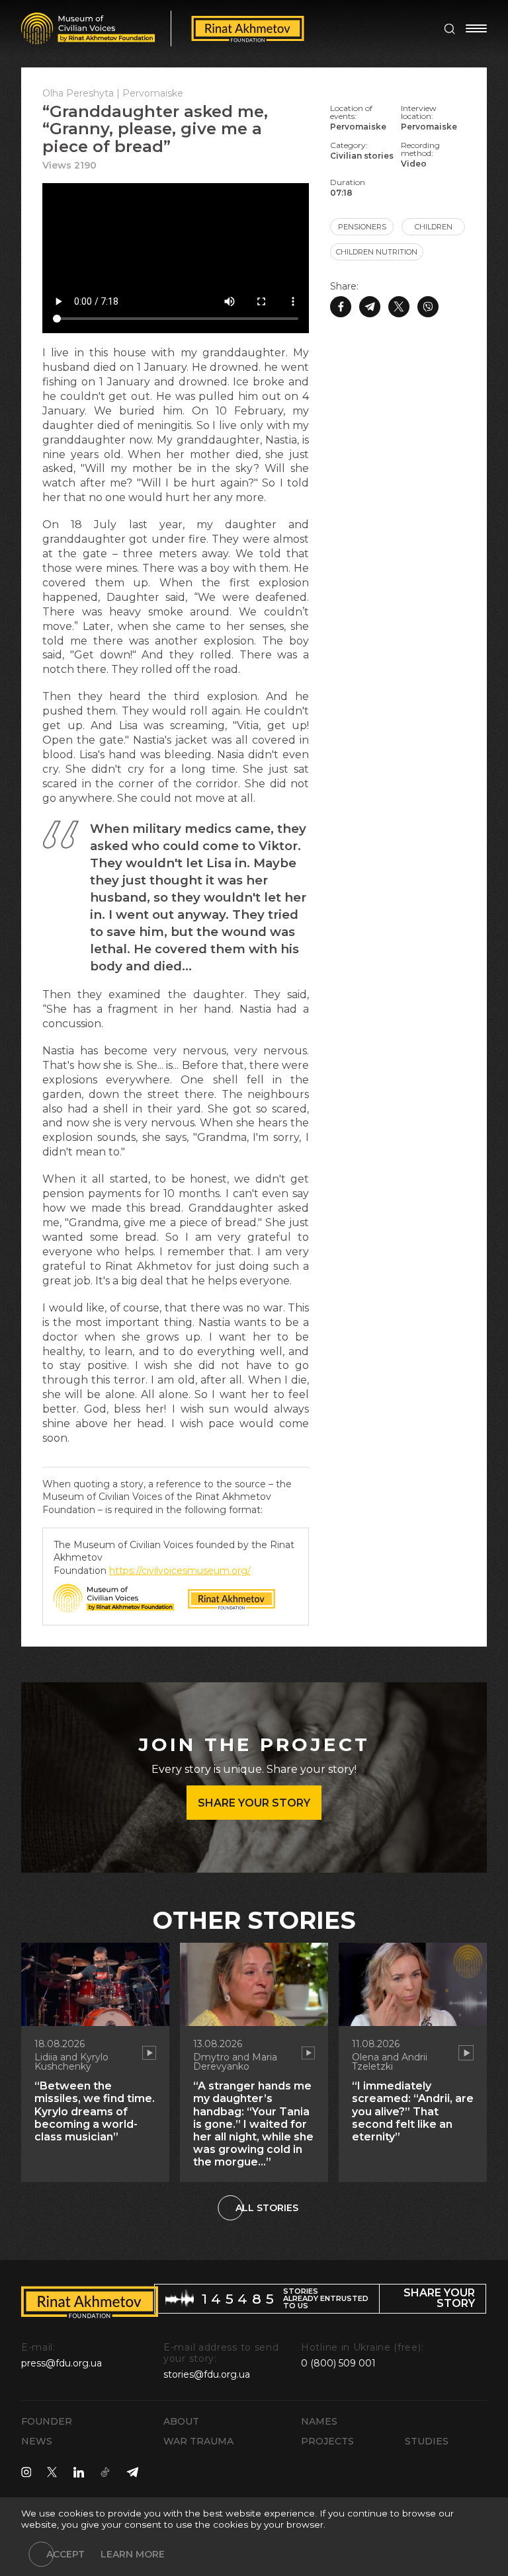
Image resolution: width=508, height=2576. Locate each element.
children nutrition (377, 252)
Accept (65, 2554)
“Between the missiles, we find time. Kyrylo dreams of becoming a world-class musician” (95, 2111)
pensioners (362, 227)
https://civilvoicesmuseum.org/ (180, 1571)
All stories (267, 2208)
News (37, 2441)
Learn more (133, 2554)
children (434, 227)
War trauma (198, 2441)
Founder (47, 2421)
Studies (427, 2441)
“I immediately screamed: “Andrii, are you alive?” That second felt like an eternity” (413, 2111)
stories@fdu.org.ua (207, 2374)
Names (319, 2421)
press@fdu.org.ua (62, 2363)
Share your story (254, 1803)
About (181, 2421)
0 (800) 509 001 (338, 2363)
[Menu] (476, 28)
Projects (327, 2441)
